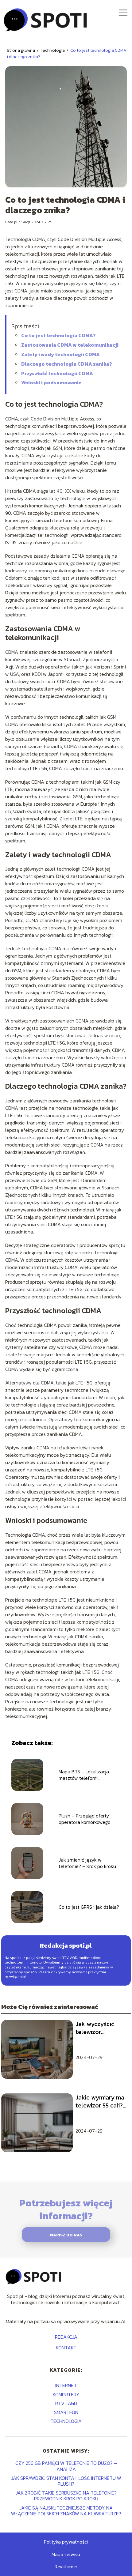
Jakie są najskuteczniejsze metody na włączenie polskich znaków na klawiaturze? (66, 2511)
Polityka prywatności (66, 2542)
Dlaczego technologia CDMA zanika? (67, 364)
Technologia (53, 50)
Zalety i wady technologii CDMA (60, 354)
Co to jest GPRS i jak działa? (89, 1907)
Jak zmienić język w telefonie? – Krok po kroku (87, 1863)
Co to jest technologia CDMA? (58, 335)
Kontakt (66, 2348)
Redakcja (66, 2337)
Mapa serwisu (66, 2554)
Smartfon (66, 2412)
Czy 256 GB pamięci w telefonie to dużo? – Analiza (66, 2466)
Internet (66, 2385)
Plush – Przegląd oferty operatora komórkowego (85, 1819)
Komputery (66, 2394)
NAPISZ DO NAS (66, 2235)
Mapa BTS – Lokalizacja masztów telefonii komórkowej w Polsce (84, 1775)
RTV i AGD (66, 2403)
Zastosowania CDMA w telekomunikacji (70, 345)
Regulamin (66, 2567)
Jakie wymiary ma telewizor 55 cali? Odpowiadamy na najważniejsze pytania (100, 2101)
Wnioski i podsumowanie (51, 382)
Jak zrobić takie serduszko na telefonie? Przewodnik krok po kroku (66, 2496)
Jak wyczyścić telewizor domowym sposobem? (95, 2028)
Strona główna (21, 50)
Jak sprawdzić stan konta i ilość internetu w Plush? (66, 2481)
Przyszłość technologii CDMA (57, 373)
